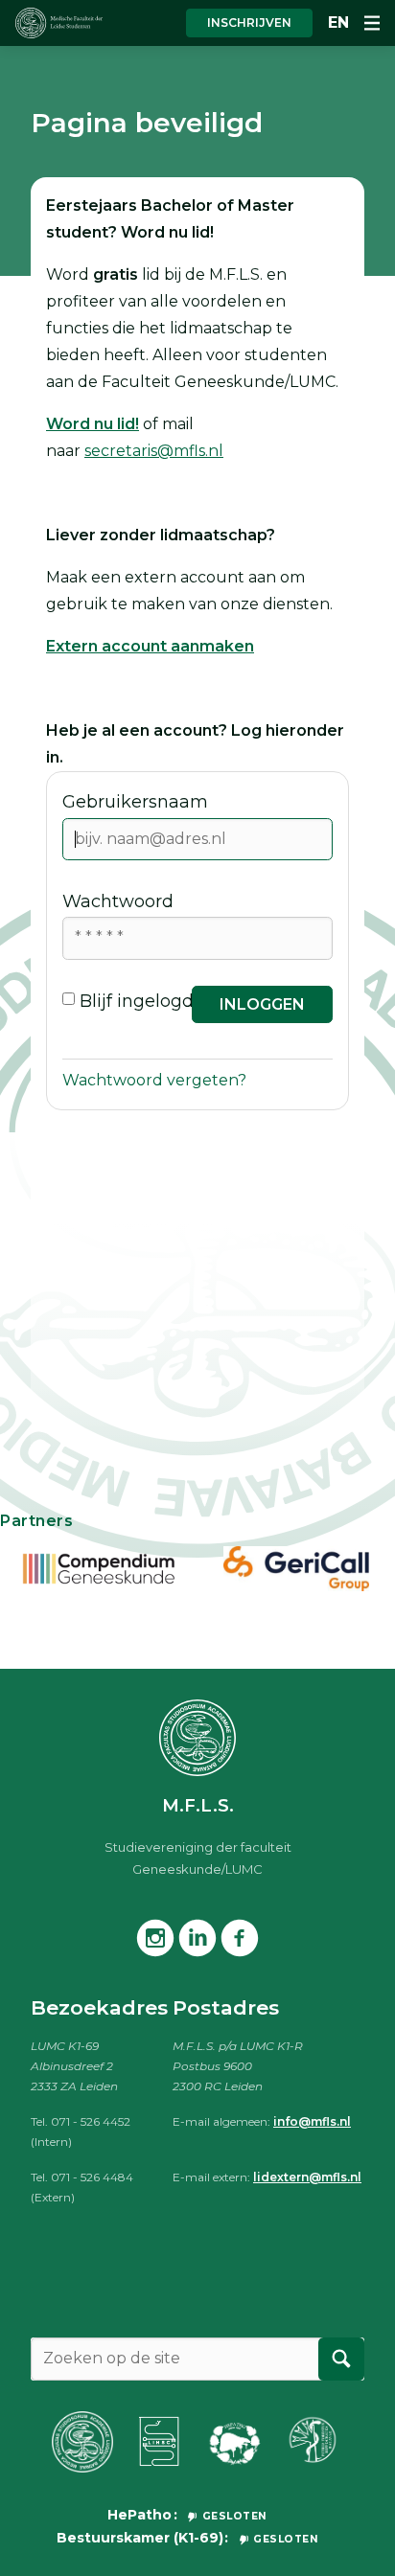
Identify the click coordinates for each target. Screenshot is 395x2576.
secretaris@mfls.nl (154, 451)
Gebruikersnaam (135, 802)
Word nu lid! (93, 424)
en (338, 23)
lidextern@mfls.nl (307, 2177)
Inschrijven (249, 23)
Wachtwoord (118, 901)
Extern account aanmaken (150, 646)
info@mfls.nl (312, 2121)
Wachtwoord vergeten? (154, 1080)
